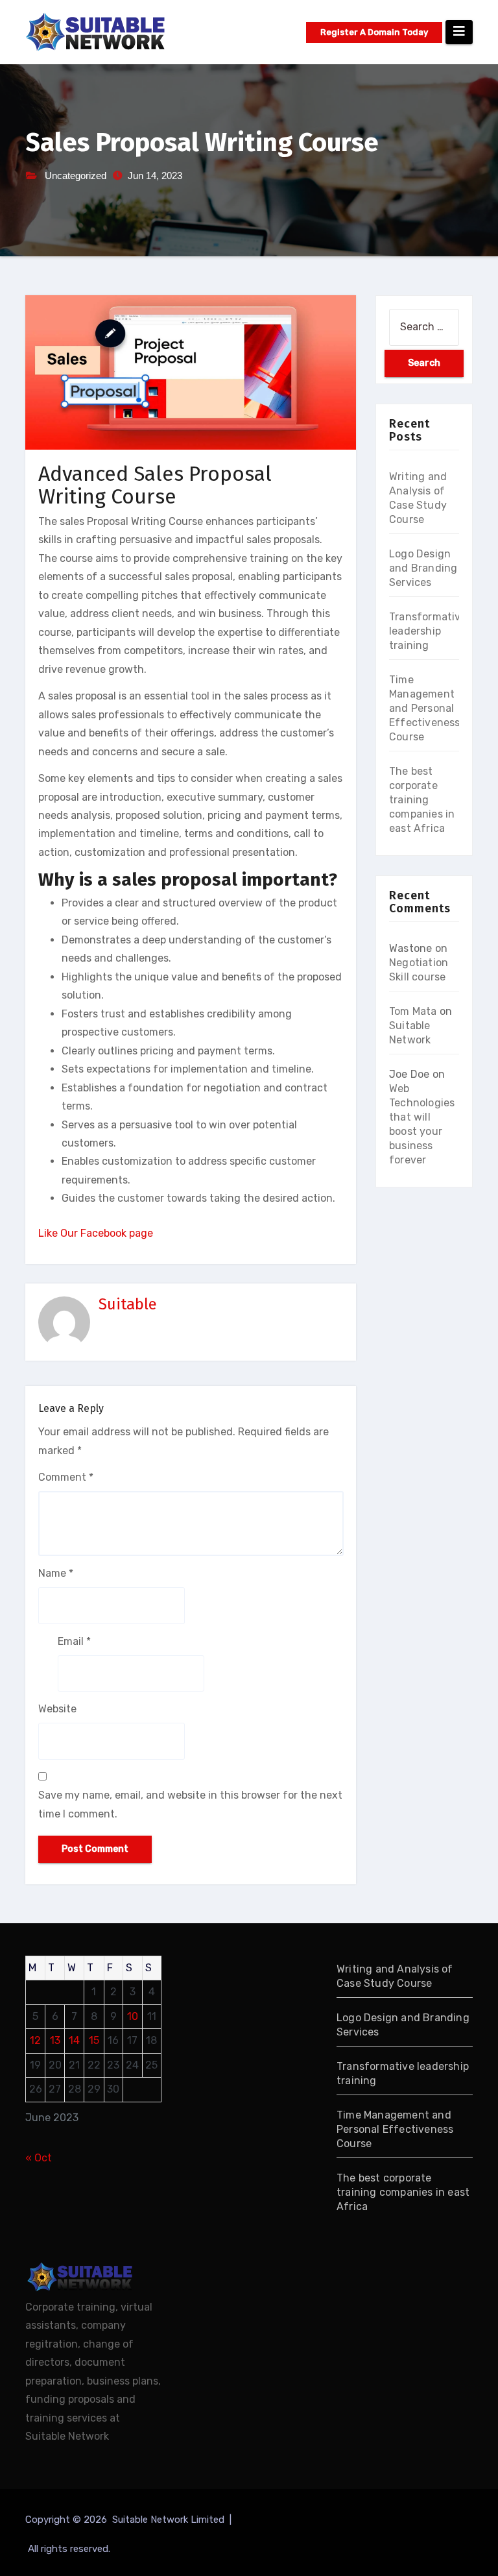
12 (35, 2040)
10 (133, 2016)
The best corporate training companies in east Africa (422, 800)
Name (56, 1573)
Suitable (128, 1304)
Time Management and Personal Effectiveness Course (425, 708)
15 (94, 2040)
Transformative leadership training (428, 631)
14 (74, 2040)
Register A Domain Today (374, 32)
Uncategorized (76, 176)
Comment (66, 1477)
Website (57, 1709)
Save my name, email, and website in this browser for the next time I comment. (190, 1804)
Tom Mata (413, 1011)
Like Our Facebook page (96, 1233)
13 (55, 2040)
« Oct (39, 2158)
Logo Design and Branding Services (423, 568)
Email (74, 1641)
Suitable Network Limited (170, 2520)
